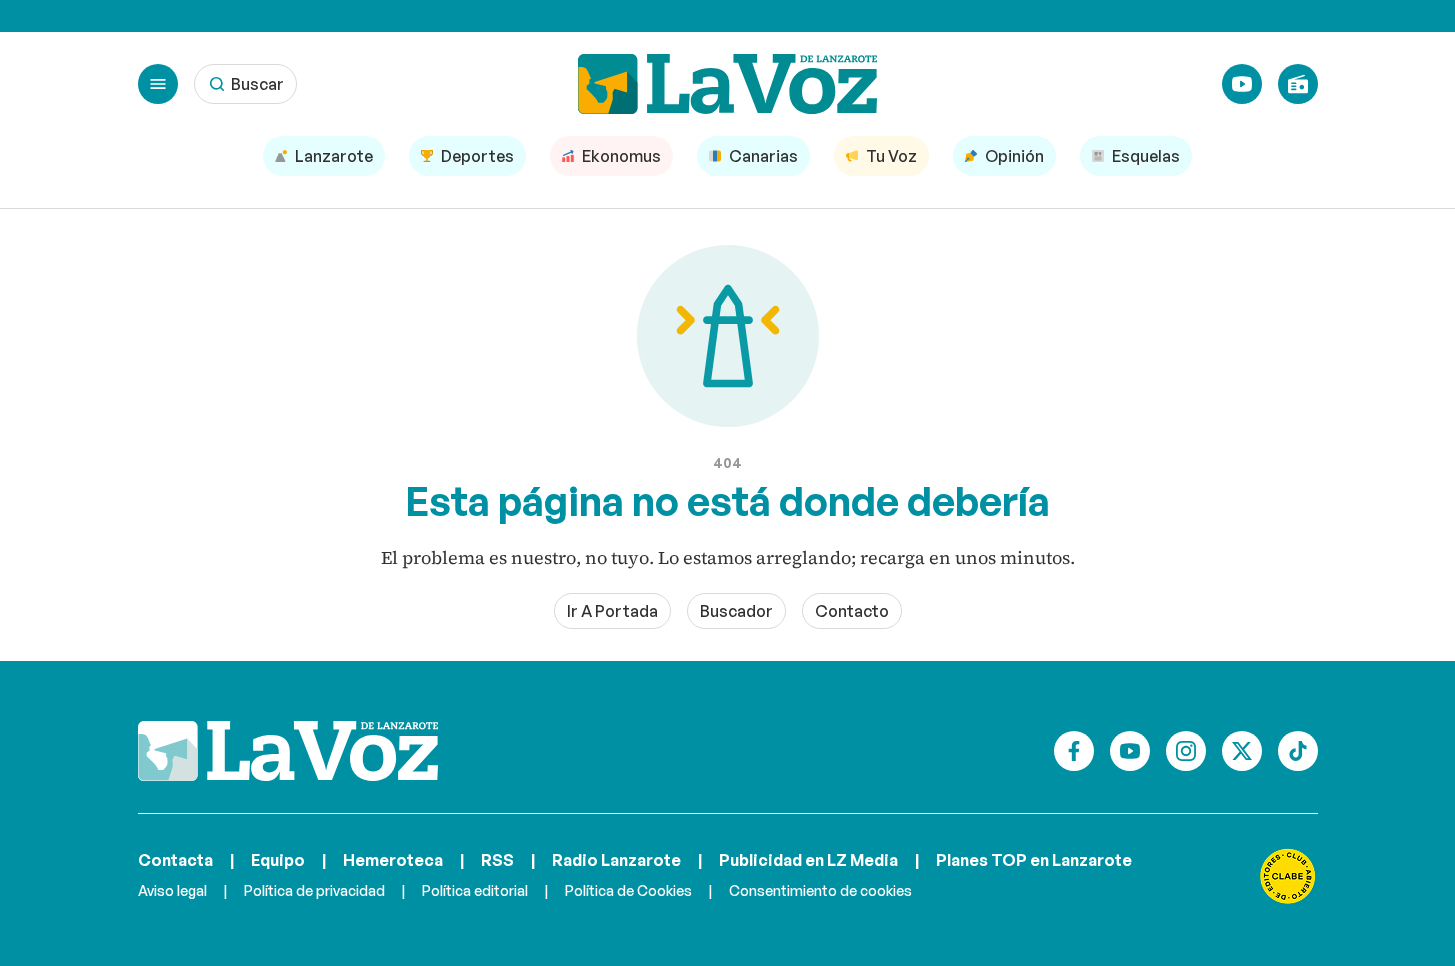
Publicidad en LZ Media (808, 860)
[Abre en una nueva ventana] (1288, 876)
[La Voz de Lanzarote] (728, 84)
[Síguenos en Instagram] (1186, 751)
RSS (497, 860)
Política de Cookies (628, 890)
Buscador (736, 611)
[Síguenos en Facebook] (1074, 751)
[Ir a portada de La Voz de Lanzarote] (288, 751)
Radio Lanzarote (616, 860)
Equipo (278, 860)
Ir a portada (612, 611)
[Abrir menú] (158, 84)
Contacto (852, 611)
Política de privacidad (314, 890)
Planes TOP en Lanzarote (1034, 860)
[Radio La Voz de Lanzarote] (1298, 84)
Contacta (175, 860)
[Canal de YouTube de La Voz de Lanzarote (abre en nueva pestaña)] (1242, 84)
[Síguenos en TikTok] (1298, 751)
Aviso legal (172, 890)
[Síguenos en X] (1242, 751)
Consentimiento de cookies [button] (820, 890)
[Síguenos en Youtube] (1130, 751)
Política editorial (475, 890)
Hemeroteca (393, 860)
